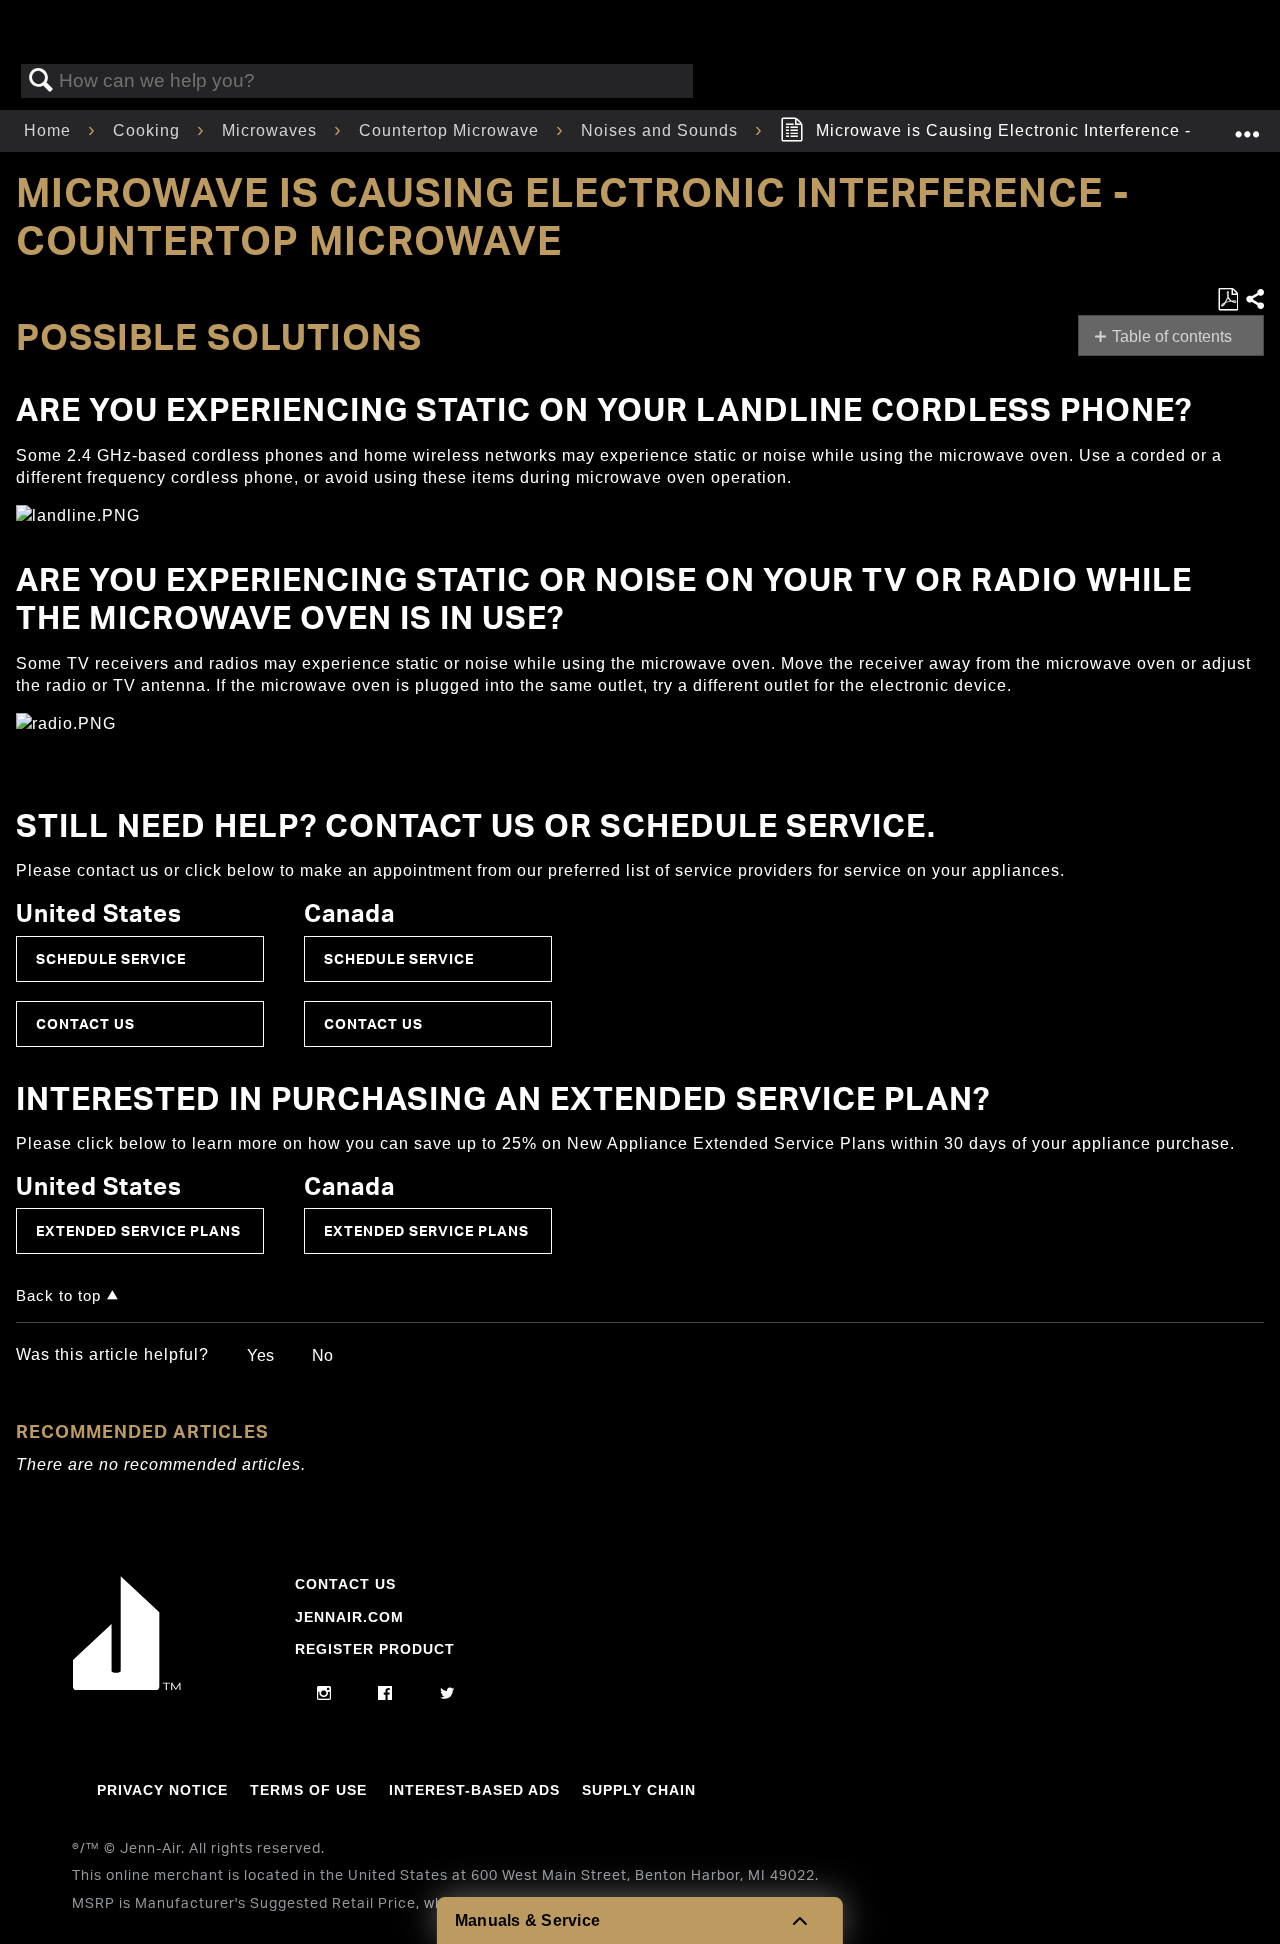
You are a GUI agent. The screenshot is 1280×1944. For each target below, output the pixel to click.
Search (41, 81)
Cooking (149, 130)
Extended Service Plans (138, 1230)
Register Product (375, 1649)
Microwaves (272, 130)
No (322, 1355)
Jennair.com (349, 1617)
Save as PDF (1227, 300)
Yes (260, 1355)
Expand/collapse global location (1247, 125)
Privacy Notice (162, 1790)
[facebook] (385, 1694)
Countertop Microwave (451, 130)
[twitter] (447, 1694)
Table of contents (1172, 336)
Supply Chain (639, 1790)
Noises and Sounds (662, 130)
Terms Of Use (308, 1790)
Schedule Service (111, 958)
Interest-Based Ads (474, 1790)
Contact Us (85, 1023)
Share (1254, 300)
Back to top (58, 1295)
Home (50, 130)
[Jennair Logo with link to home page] (127, 1685)
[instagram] (324, 1694)
